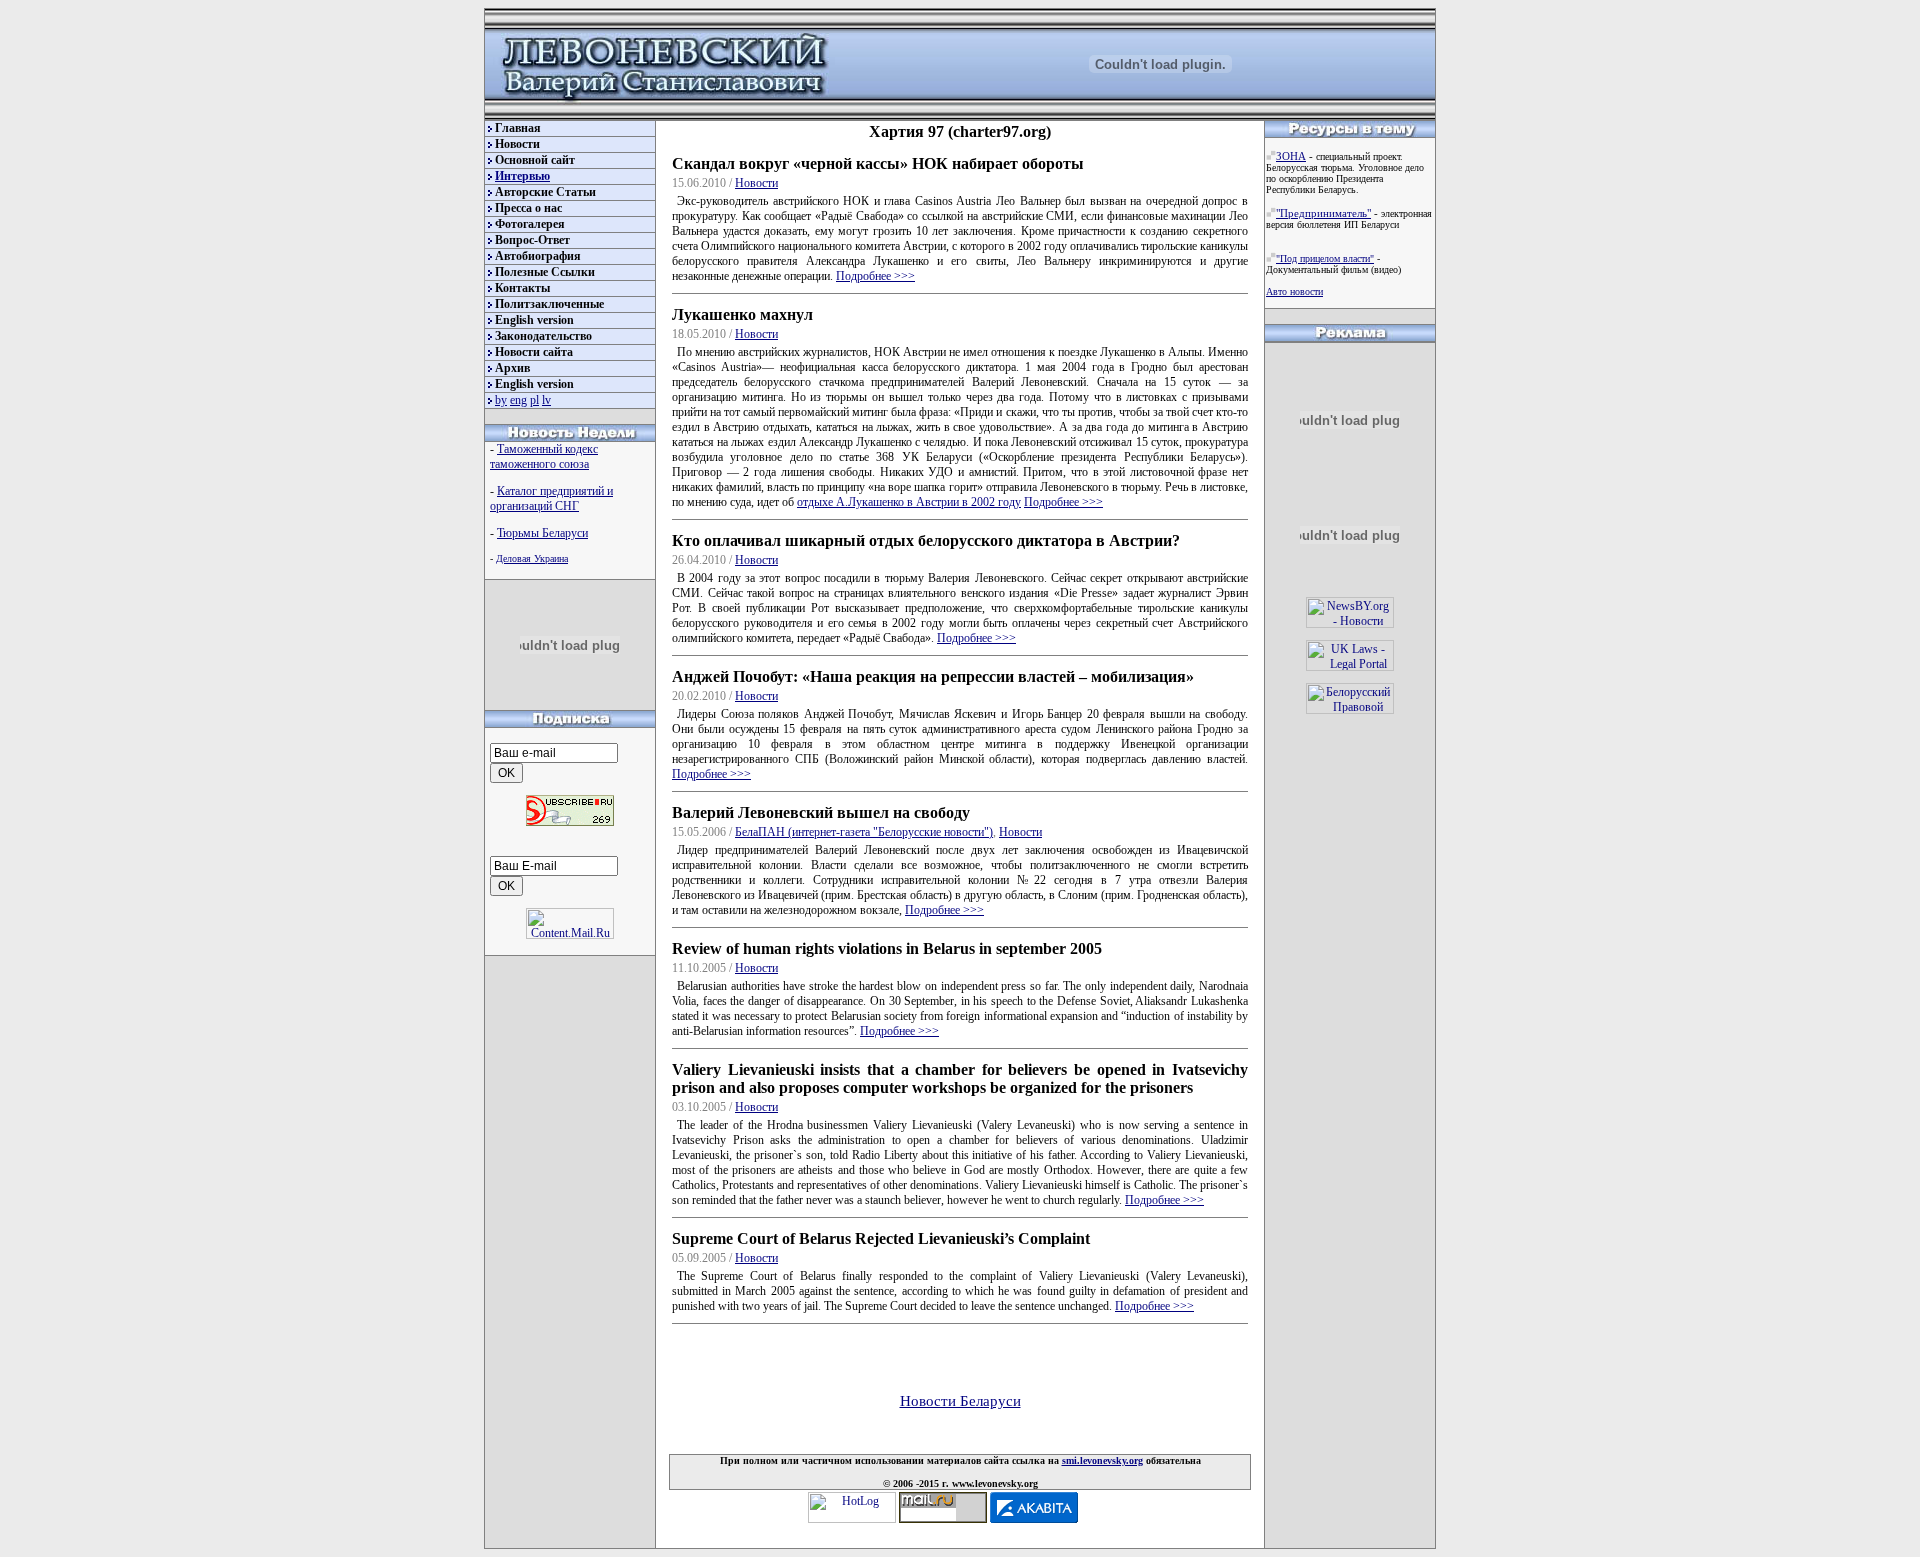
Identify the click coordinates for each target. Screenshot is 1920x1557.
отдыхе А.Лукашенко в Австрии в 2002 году (909, 502)
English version (534, 320)
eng (518, 400)
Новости (517, 144)
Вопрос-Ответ (532, 240)
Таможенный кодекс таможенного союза (544, 456)
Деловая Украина (532, 558)
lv (546, 400)
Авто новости (1294, 291)
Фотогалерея (530, 224)
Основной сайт (535, 160)
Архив (512, 368)
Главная (518, 128)
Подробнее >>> (875, 276)
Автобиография (538, 256)
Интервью (522, 176)
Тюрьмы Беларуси (542, 533)
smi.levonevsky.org (1102, 1460)
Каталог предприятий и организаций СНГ (551, 498)
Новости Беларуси (960, 1401)
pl (534, 400)
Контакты (522, 288)
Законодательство (543, 336)
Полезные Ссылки (545, 272)
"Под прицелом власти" (1325, 258)
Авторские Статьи (545, 192)
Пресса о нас (528, 208)
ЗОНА (1291, 156)
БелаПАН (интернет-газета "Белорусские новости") (864, 832)
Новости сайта (534, 352)
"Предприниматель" (1323, 213)
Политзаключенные (549, 304)
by (501, 400)
